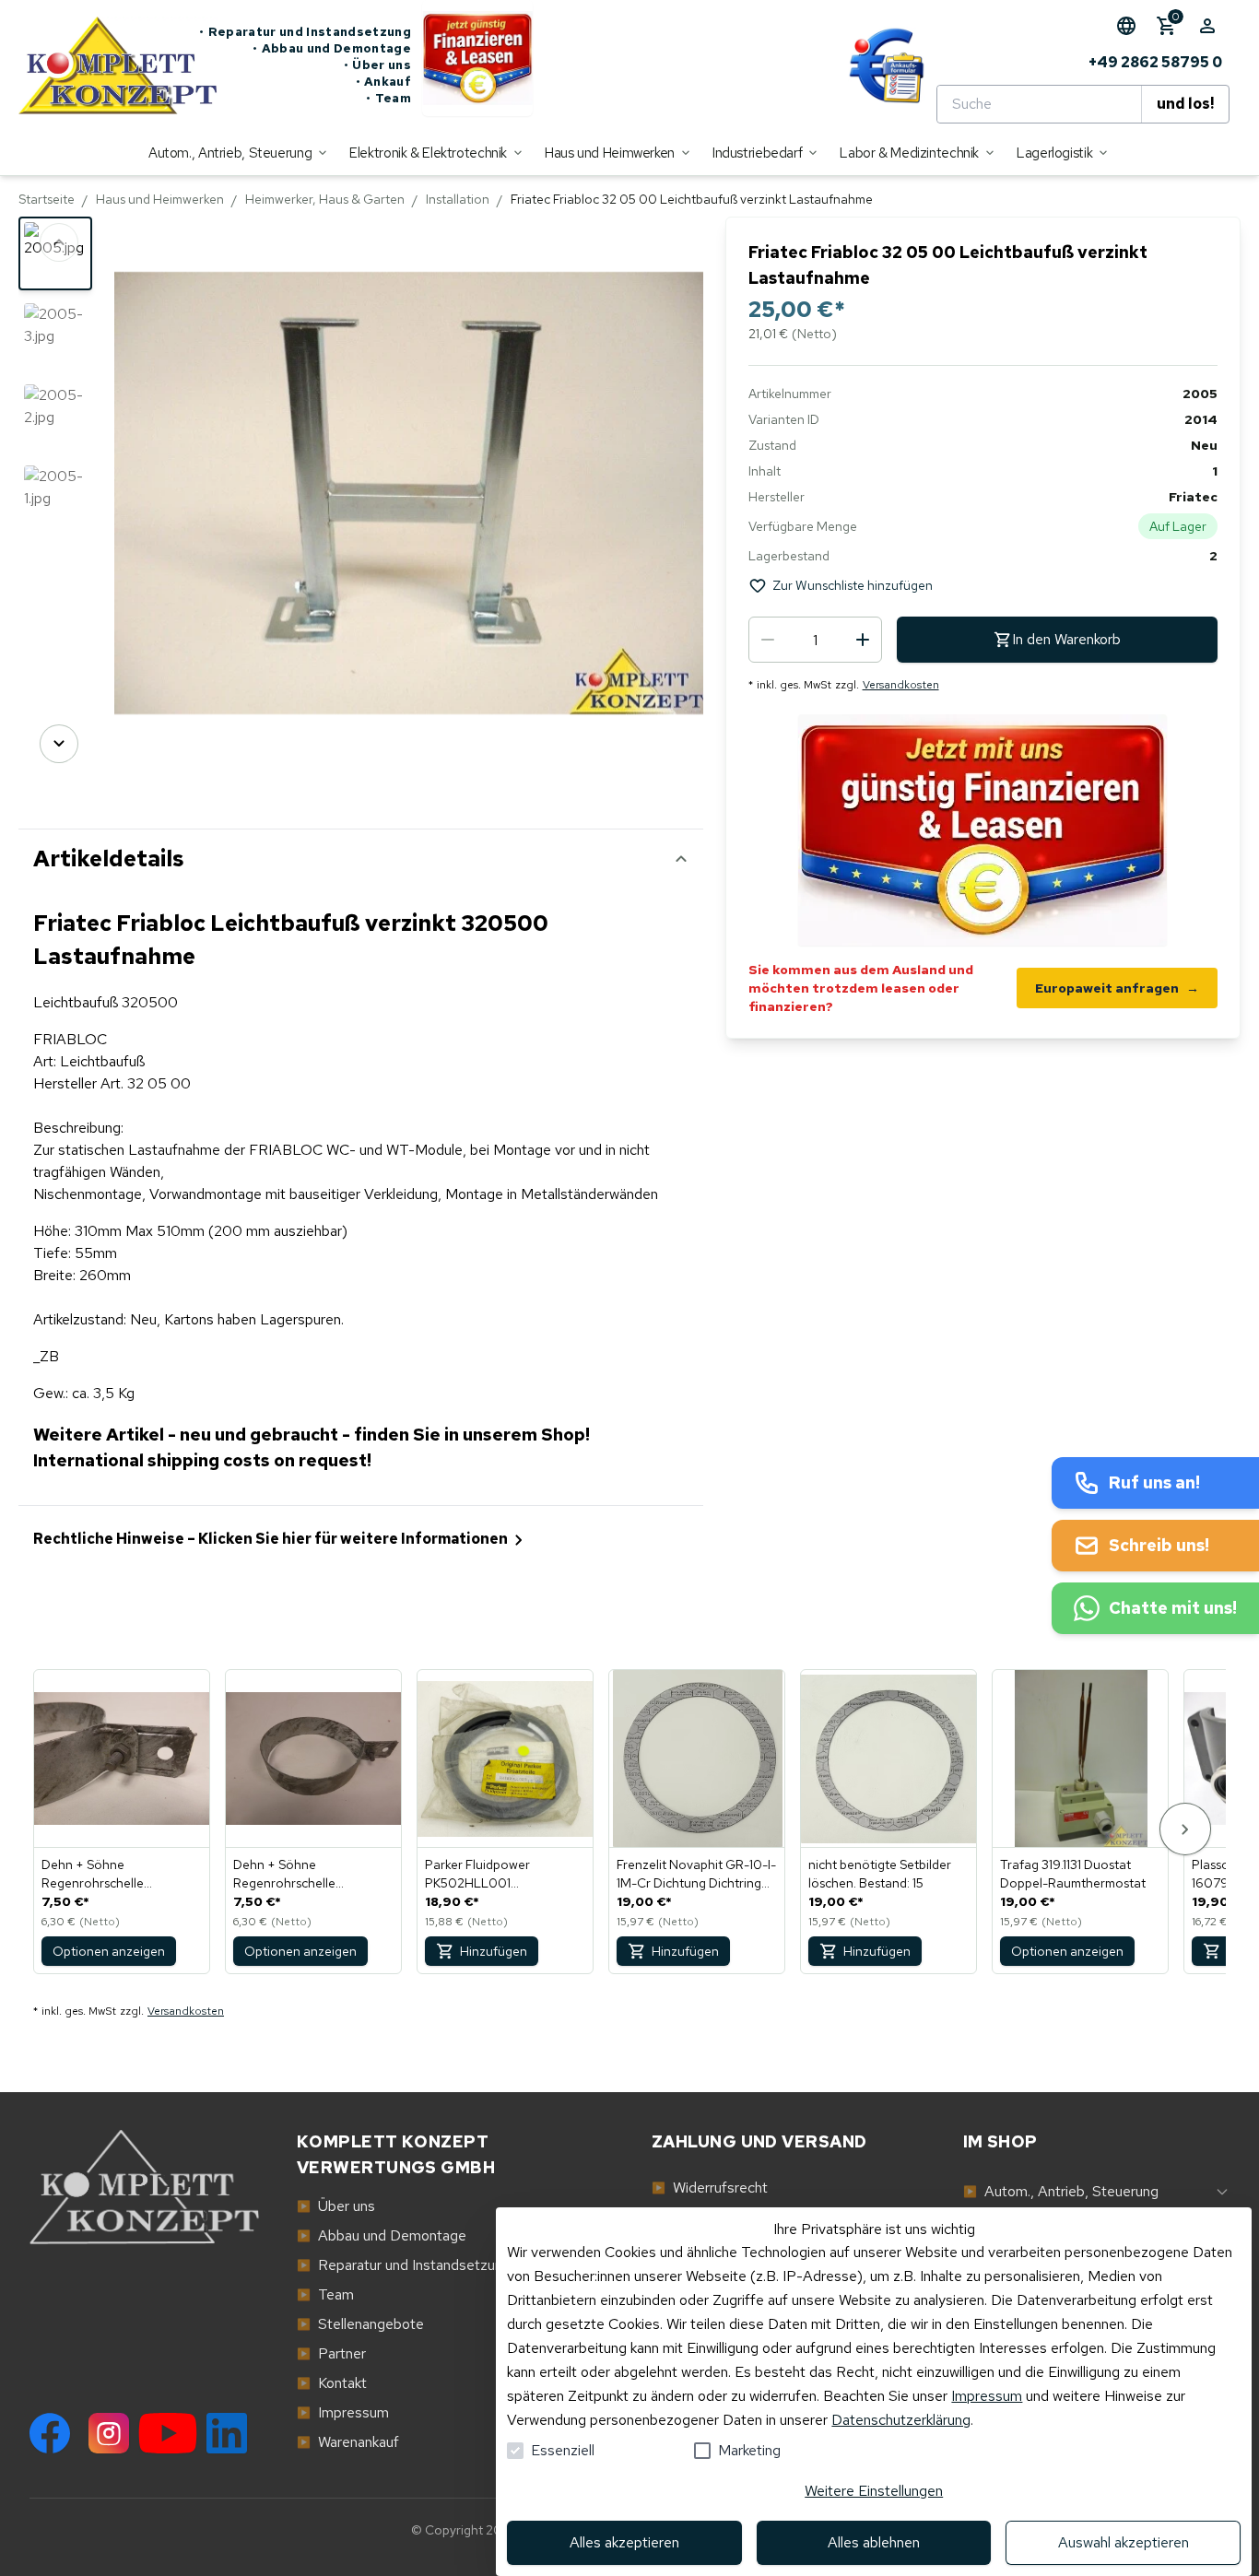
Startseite (47, 199)
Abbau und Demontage (332, 48)
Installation (458, 199)
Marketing (749, 2450)
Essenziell (563, 2450)
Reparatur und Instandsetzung (305, 32)
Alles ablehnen (874, 2542)
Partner (331, 2353)
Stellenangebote (360, 2324)
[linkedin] (227, 2433)
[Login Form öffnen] (1207, 26)
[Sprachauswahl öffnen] (1126, 26)
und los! (1185, 104)
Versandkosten (901, 685)
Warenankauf (348, 2442)
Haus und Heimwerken (160, 199)
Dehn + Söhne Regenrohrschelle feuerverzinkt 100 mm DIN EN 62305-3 (308, 1874)
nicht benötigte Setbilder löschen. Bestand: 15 (880, 1874)
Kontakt (332, 2383)
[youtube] (168, 2433)
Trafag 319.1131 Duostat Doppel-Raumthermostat (1073, 1874)
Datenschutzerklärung (901, 2420)
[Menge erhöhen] (863, 640)
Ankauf (383, 82)
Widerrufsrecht (710, 2188)
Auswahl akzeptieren (1124, 2542)
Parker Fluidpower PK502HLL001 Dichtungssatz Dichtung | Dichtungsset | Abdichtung (501, 1874)
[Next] (59, 744)
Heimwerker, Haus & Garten (325, 199)
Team (388, 98)
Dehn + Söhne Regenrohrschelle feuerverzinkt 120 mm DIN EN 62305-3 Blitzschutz (115, 1874)
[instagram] (109, 2433)
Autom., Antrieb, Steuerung (1061, 2191)
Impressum (987, 2396)
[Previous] (59, 242)
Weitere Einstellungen (874, 2491)
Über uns (377, 65)
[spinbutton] (815, 640)
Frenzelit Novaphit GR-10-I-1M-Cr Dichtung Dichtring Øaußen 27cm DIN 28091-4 (696, 1874)
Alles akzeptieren (624, 2542)
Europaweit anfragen (1117, 988)
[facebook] (50, 2433)
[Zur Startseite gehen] (109, 65)
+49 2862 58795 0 (1155, 62)
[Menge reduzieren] (768, 640)
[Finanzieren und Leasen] (477, 65)
